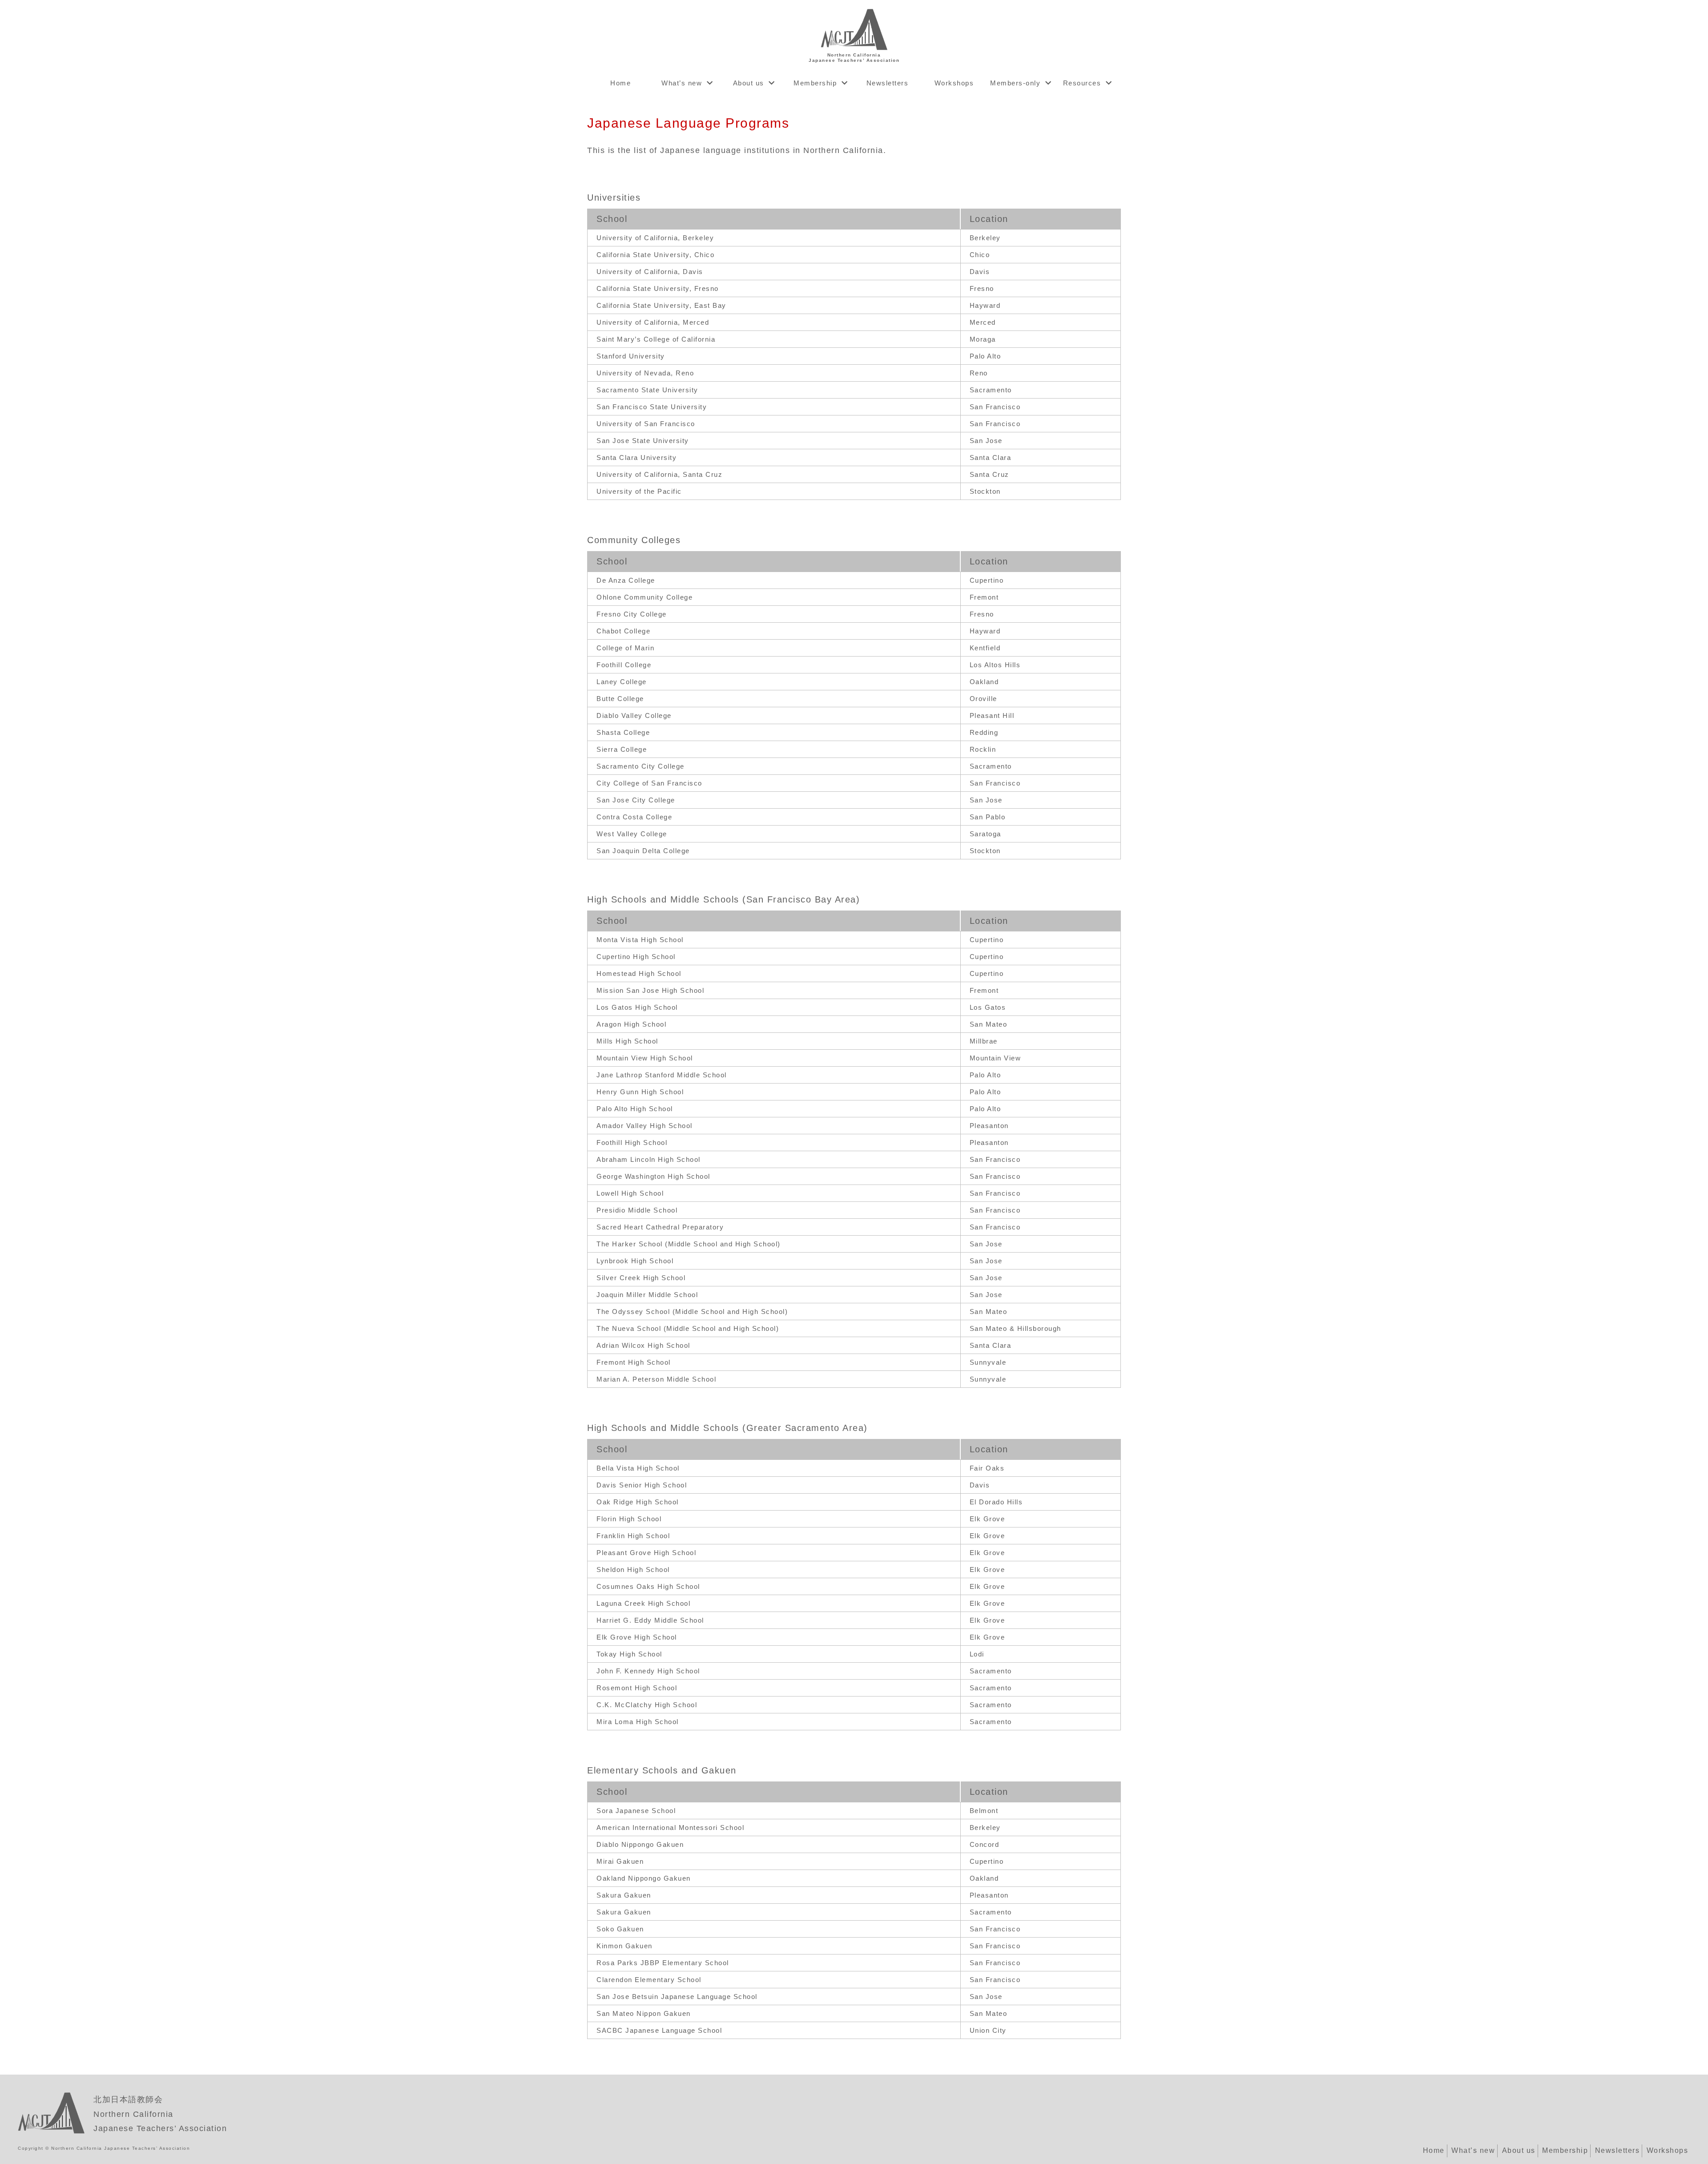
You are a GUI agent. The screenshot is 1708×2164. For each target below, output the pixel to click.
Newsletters (888, 83)
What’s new (682, 83)
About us (749, 83)
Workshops (954, 83)
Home (620, 83)
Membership (815, 83)
